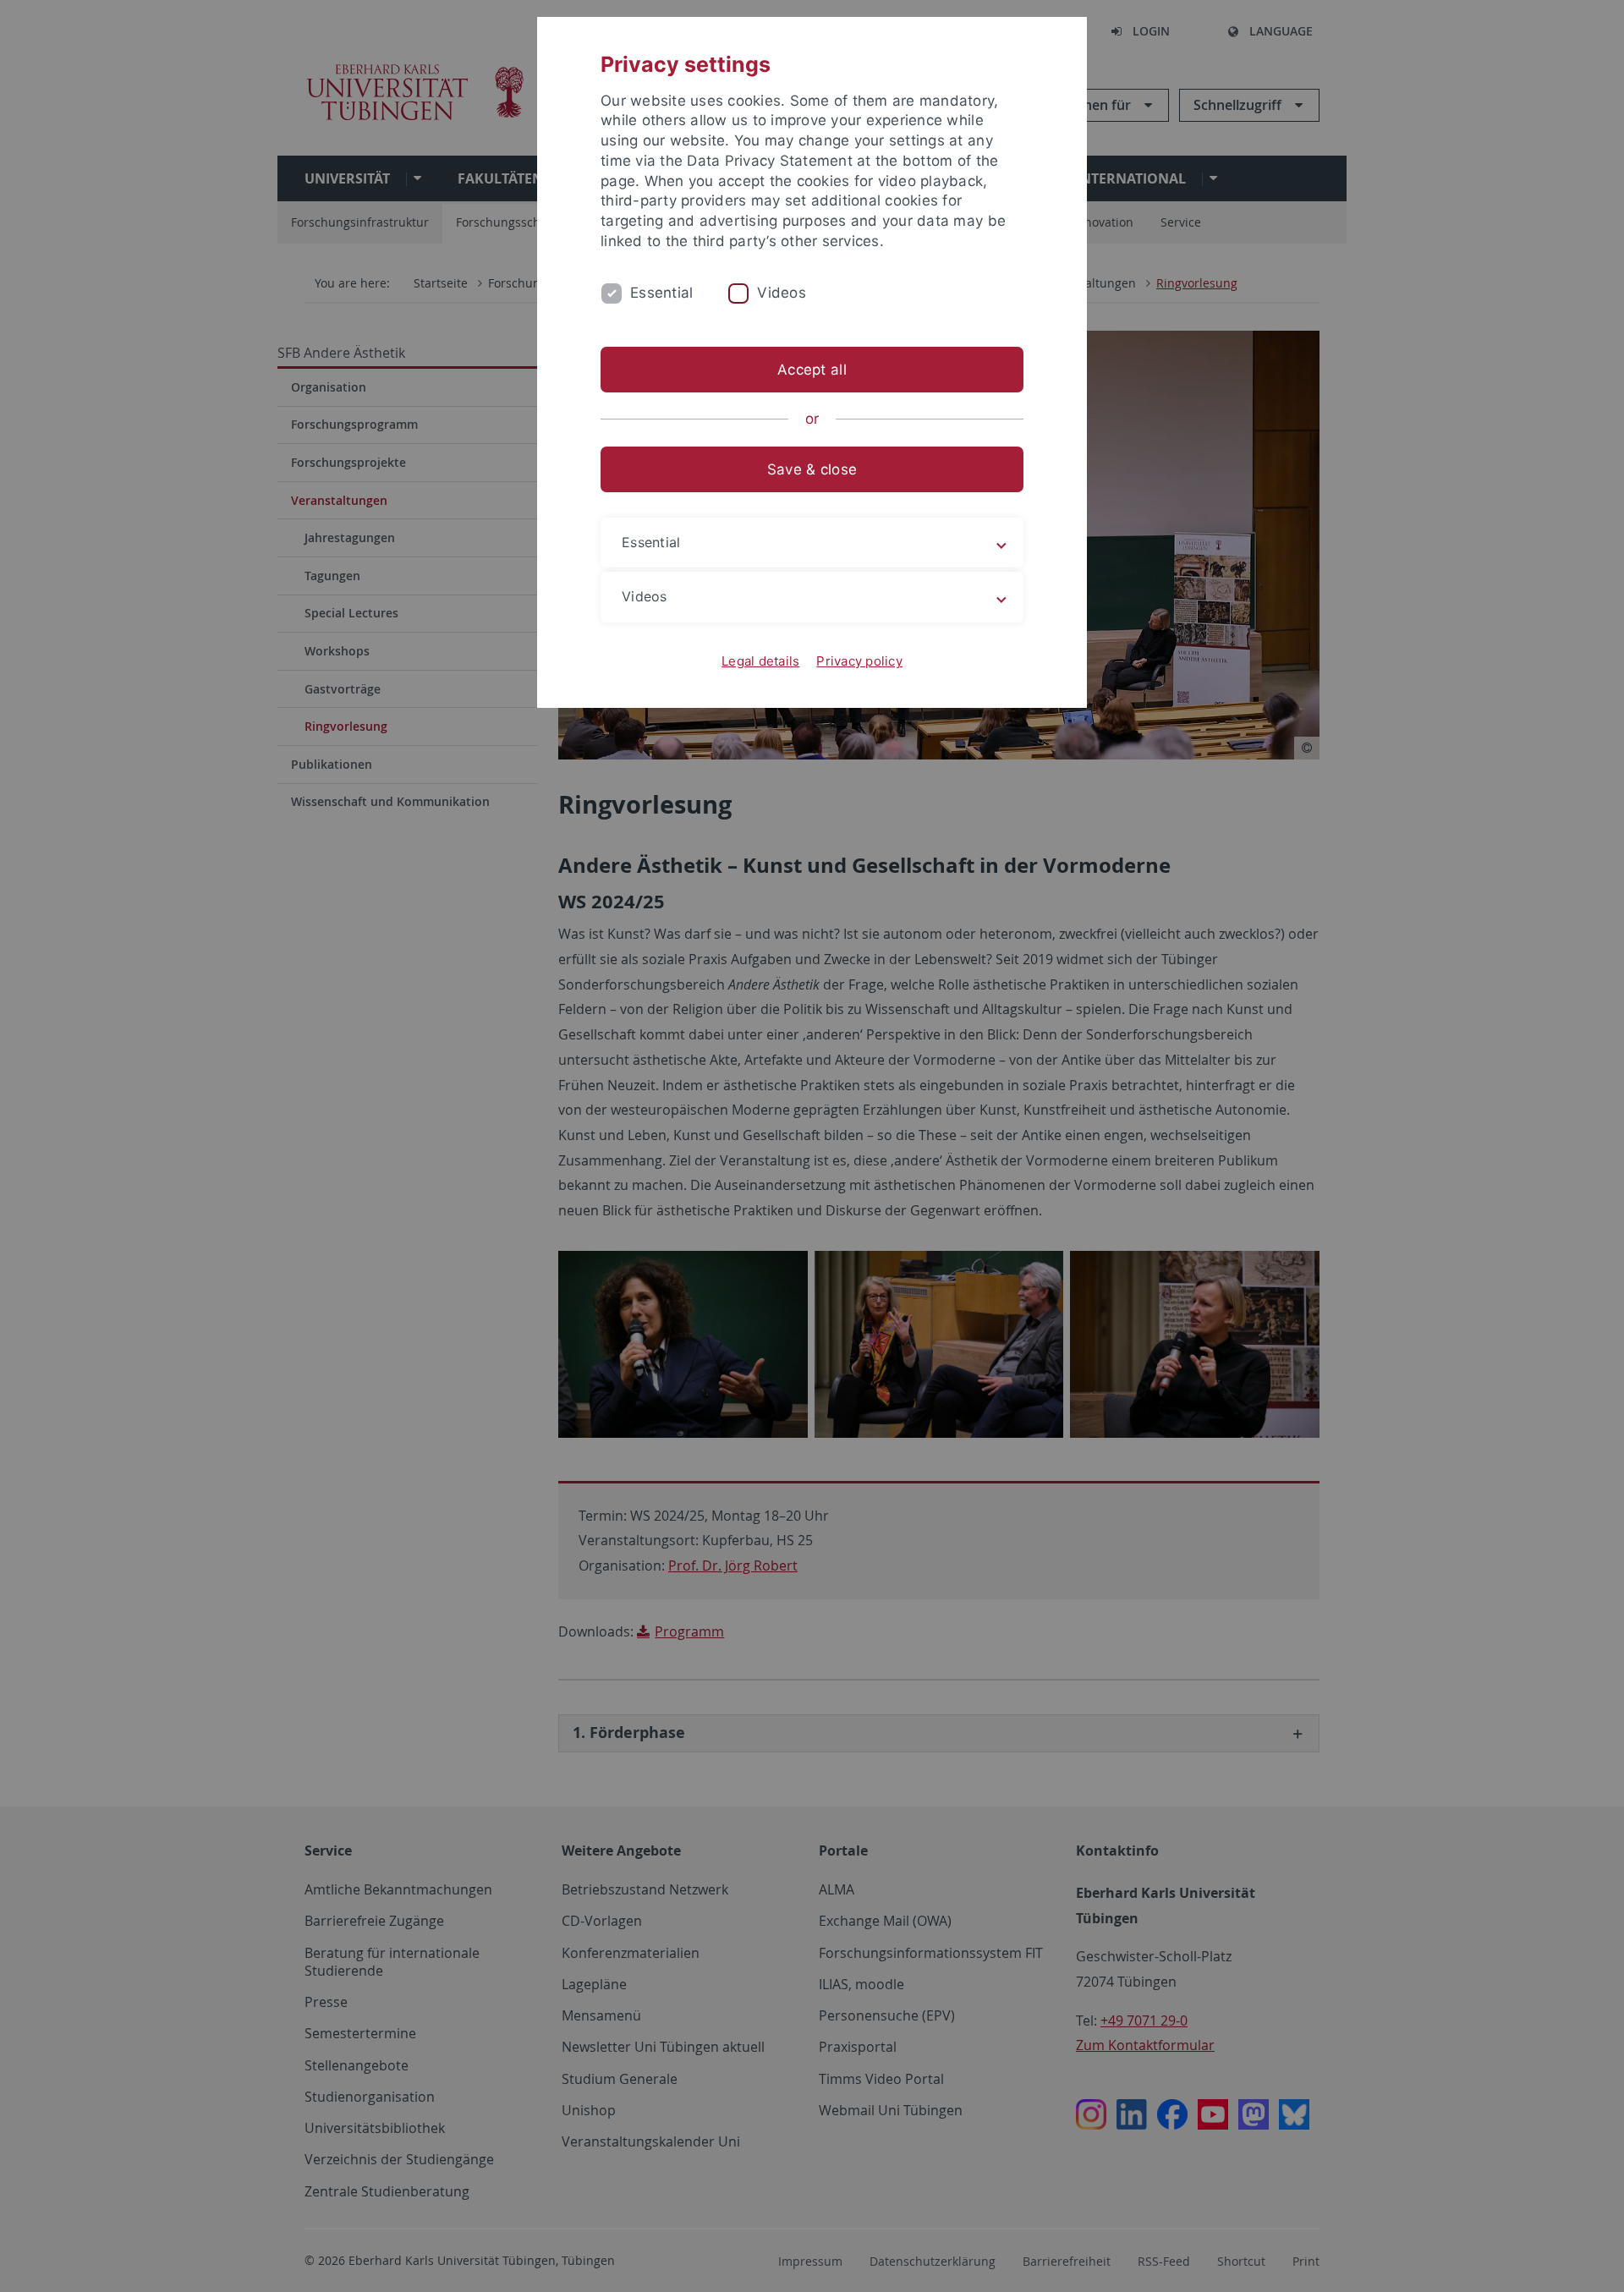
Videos (782, 293)
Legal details (760, 661)
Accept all (812, 370)
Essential (661, 293)
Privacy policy (859, 661)
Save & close (812, 469)
